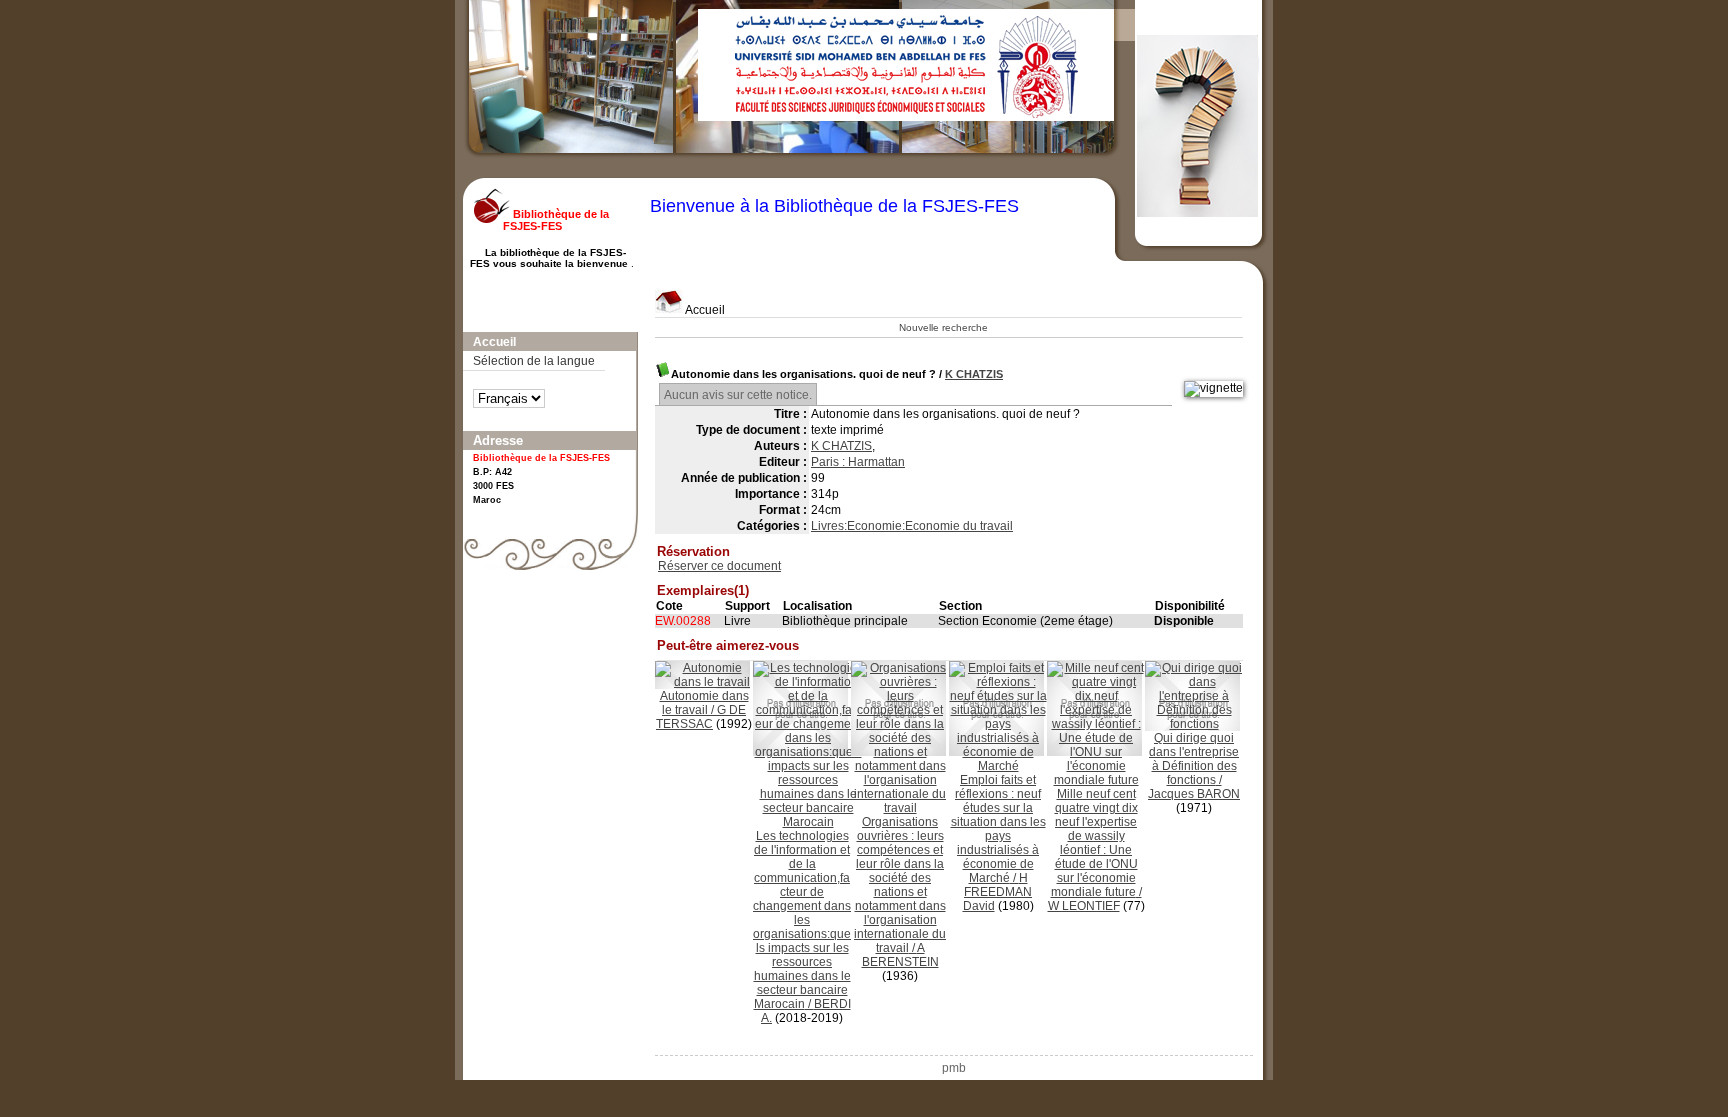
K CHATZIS (974, 374)
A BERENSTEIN (900, 955)
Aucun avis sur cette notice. (738, 395)
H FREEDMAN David (998, 892)
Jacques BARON (1194, 794)
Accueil (704, 310)
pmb (954, 1068)
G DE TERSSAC (701, 717)
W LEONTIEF (1084, 906)
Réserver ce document (719, 566)
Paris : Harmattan (858, 462)
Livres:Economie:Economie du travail (912, 526)
